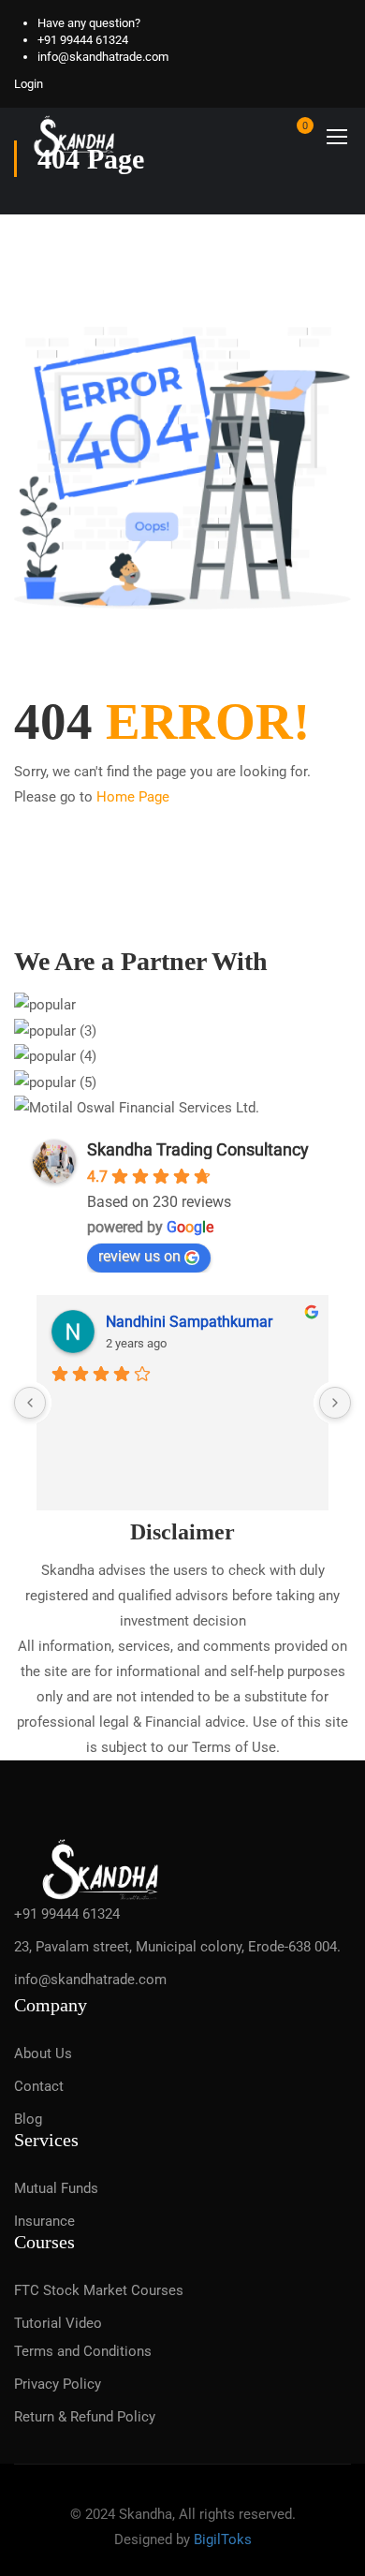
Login (29, 84)
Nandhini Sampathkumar (189, 1322)
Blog (28, 2119)
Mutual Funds (56, 2188)
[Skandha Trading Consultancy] (102, 1867)
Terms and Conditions (83, 2351)
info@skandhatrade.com (103, 57)
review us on (139, 1256)
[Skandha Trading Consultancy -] (75, 136)
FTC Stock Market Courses (99, 2290)
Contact (39, 2086)
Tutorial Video (58, 2323)
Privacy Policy (58, 2384)
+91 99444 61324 (83, 40)
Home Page (133, 797)
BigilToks (223, 2539)
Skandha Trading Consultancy (198, 1149)
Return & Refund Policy (85, 2417)
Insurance (44, 2221)
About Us (43, 2053)
